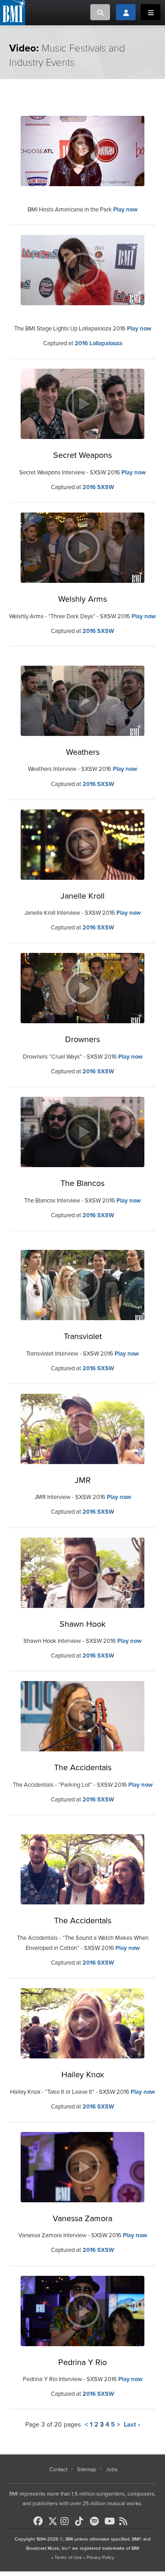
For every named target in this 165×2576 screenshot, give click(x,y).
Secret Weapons (82, 455)
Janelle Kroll (82, 896)
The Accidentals (83, 1767)
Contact (58, 2469)
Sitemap (87, 2469)
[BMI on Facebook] (40, 2521)
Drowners (82, 1039)
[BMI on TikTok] (82, 2521)
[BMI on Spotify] (96, 2521)
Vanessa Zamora (82, 2218)
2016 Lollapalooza (99, 343)
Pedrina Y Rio (82, 2362)
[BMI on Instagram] (67, 2521)
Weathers (83, 752)
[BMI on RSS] (126, 2521)
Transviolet (83, 1336)
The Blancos (82, 1183)
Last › (132, 2425)
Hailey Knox (83, 2074)
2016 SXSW (98, 487)
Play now (125, 210)
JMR (83, 1480)
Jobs (112, 2469)
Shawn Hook (82, 1624)
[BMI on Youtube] (111, 2521)
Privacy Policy (100, 2558)
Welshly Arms (82, 599)
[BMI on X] (53, 2519)
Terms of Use (68, 2558)
